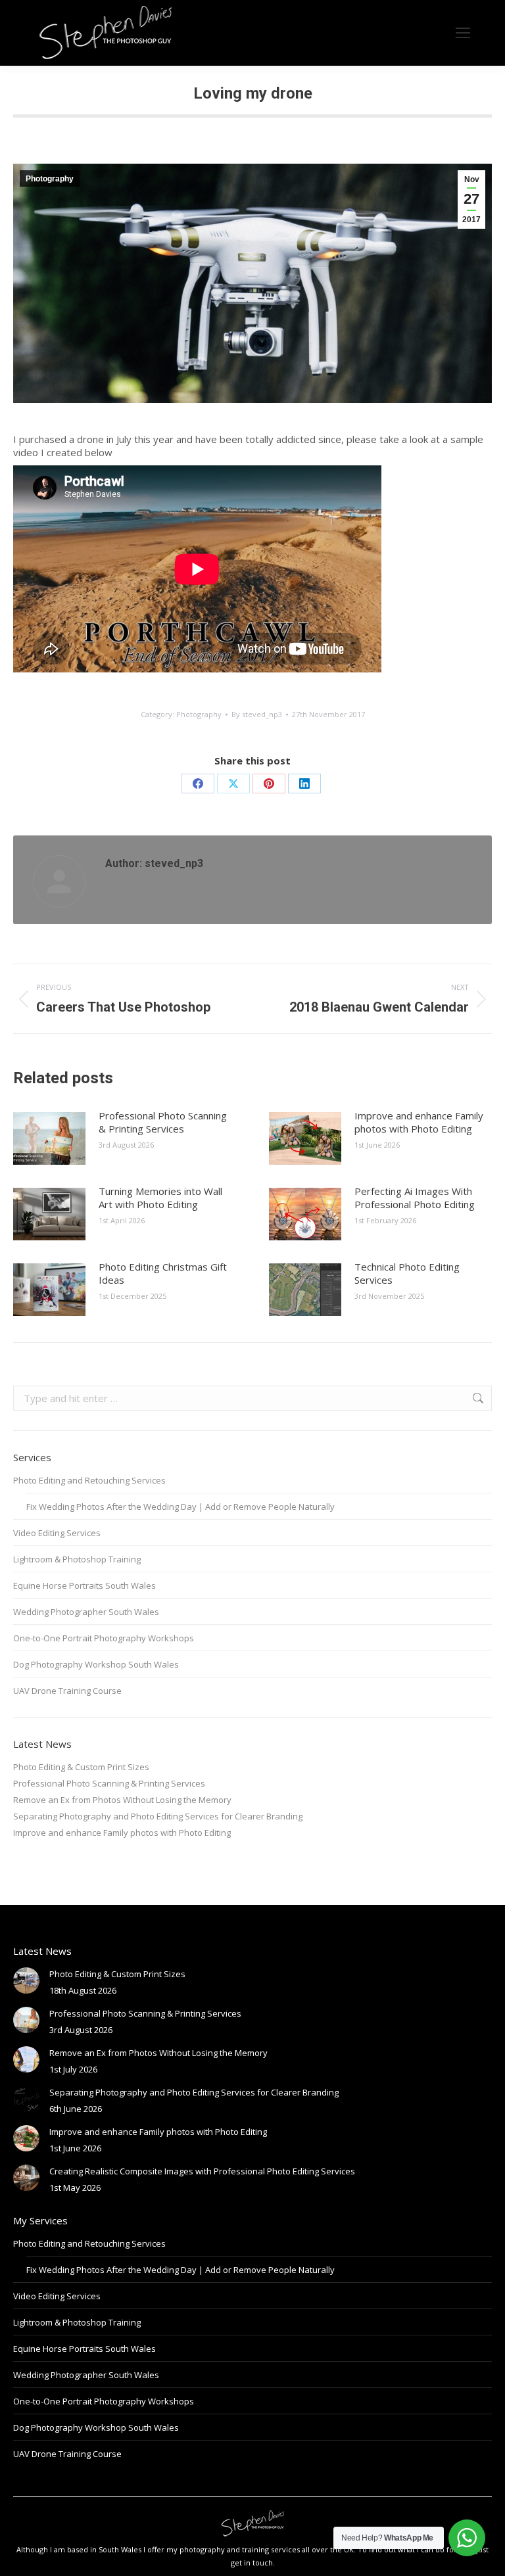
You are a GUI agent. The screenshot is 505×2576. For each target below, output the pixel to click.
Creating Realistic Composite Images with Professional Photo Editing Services (202, 2171)
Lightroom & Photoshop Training (77, 1559)
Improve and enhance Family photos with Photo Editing (419, 1122)
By (257, 714)
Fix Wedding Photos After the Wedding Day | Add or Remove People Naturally (180, 1507)
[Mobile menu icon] (463, 33)
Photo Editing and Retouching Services (89, 1480)
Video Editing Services (57, 1533)
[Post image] (49, 1138)
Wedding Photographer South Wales (86, 1612)
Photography (50, 179)
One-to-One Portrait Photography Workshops (104, 1638)
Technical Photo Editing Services (407, 1273)
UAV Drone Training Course (67, 1691)
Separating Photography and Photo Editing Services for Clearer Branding (158, 1816)
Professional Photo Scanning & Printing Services (163, 1122)
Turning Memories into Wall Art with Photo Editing (160, 1198)
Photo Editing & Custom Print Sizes (81, 1767)
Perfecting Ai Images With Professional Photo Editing (415, 1198)
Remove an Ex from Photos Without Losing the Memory (122, 1800)
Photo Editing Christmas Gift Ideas (163, 1273)
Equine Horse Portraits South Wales (84, 1585)
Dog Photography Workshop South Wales (96, 1664)
